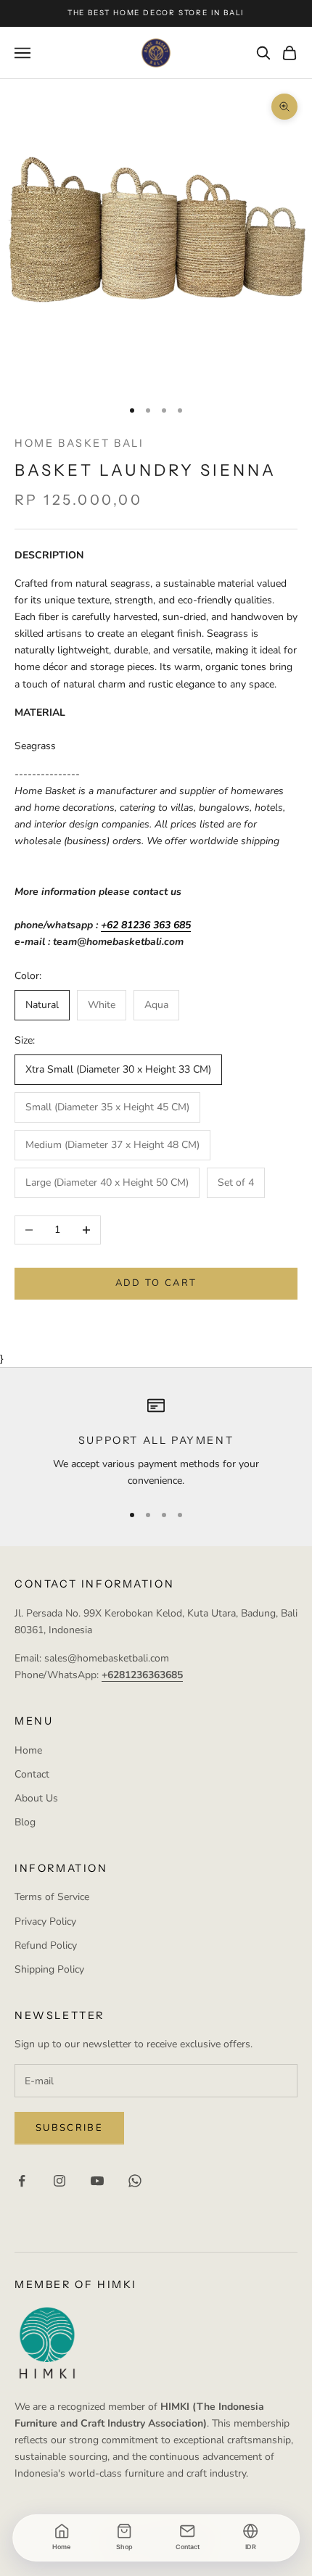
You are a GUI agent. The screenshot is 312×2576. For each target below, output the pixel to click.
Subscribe (69, 2128)
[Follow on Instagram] (59, 2181)
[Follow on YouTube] (97, 2181)
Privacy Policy (45, 1921)
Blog (25, 1822)
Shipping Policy (49, 1969)
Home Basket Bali (79, 443)
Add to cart (156, 1283)
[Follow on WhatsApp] (135, 2181)
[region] (156, 1443)
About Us (36, 1798)
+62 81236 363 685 (146, 925)
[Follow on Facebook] (22, 2181)
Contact (32, 1774)
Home (28, 1750)
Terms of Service (52, 1897)
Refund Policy (46, 1945)
